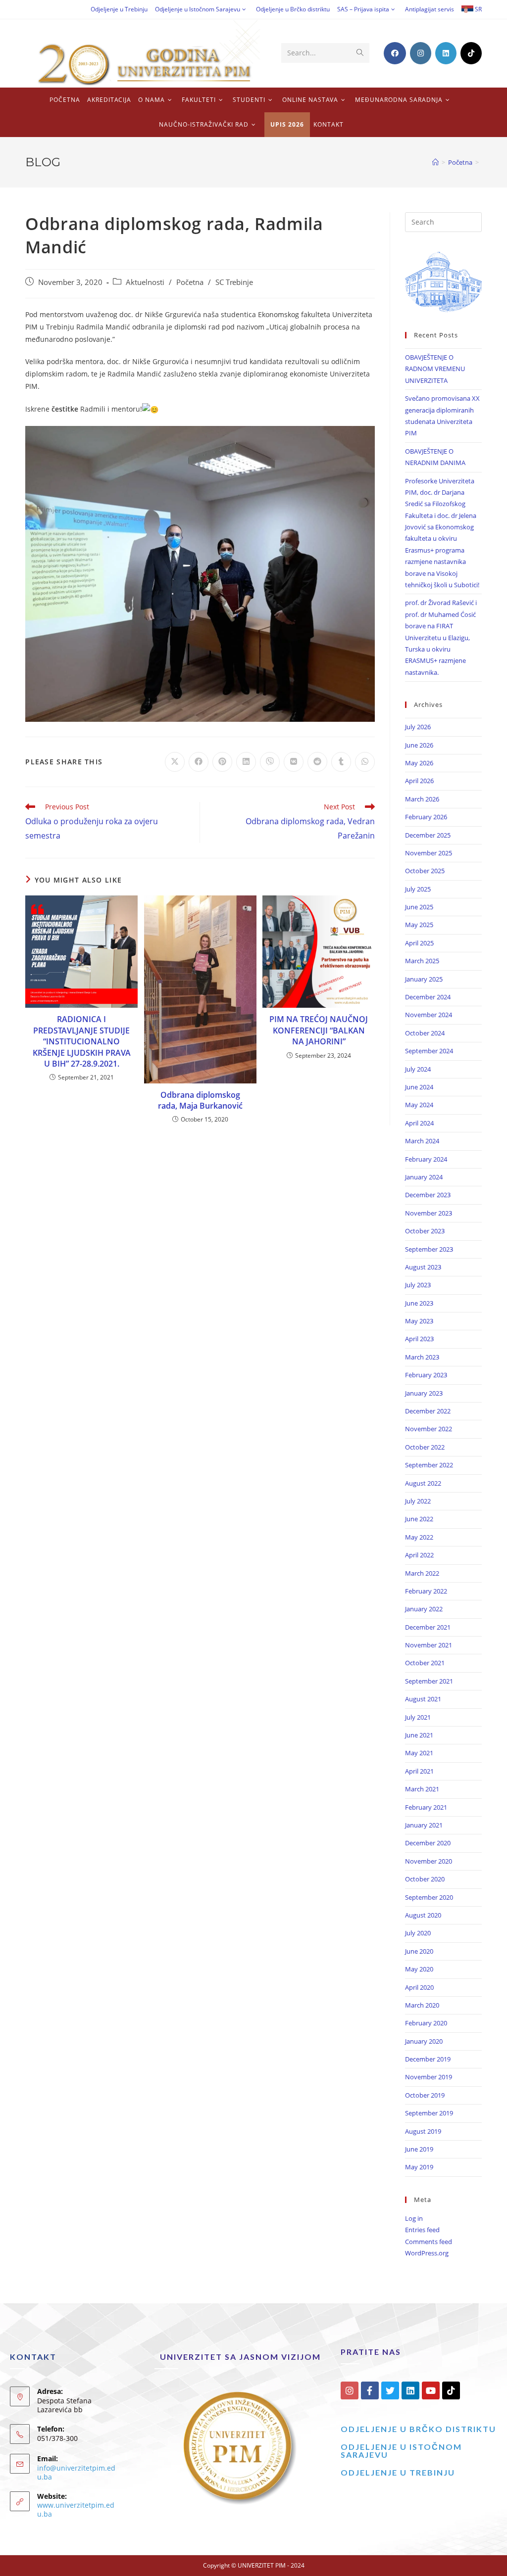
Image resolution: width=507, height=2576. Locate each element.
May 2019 (419, 2167)
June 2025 (419, 907)
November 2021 (429, 1645)
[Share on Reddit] (317, 762)
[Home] (435, 162)
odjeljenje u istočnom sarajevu (401, 2451)
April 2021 (419, 1771)
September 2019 (429, 2113)
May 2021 (419, 1753)
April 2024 (419, 1123)
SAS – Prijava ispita (363, 9)
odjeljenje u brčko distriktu (418, 2429)
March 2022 (422, 1573)
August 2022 (423, 1483)
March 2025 (422, 961)
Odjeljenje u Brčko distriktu (293, 9)
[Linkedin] (410, 2390)
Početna (190, 282)
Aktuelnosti (145, 282)
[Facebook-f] (370, 2390)
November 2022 (429, 1429)
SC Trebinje (234, 282)
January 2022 (424, 1609)
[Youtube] (431, 2390)
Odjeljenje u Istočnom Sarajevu (198, 9)
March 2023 (422, 1357)
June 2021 (419, 1735)
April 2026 (419, 781)
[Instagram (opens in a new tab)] (421, 53)
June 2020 (419, 1951)
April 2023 (419, 1339)
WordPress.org (427, 2253)
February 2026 (426, 817)
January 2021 (424, 1825)
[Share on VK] (294, 762)
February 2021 (426, 1807)
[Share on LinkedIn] (246, 762)
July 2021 (418, 1717)
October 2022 (425, 1447)
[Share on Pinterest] (222, 762)
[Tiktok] (451, 2390)
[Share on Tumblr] (341, 762)
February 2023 (426, 1375)
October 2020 (425, 1879)
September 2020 (429, 1897)
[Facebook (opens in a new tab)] (395, 53)
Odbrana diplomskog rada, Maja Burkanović (200, 1100)
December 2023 (428, 1195)
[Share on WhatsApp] (365, 762)
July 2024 (418, 1069)
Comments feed (429, 2242)
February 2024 (426, 1159)
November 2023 (429, 1213)
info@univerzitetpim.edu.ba (76, 2472)
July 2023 (418, 1285)
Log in (414, 2218)
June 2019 (419, 2149)
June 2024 (419, 1087)
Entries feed (422, 2230)
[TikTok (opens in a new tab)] (471, 53)
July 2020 (418, 1933)
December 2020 (428, 1843)
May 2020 (419, 1969)
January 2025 (424, 979)
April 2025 (419, 943)
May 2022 (419, 1537)
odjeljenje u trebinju (398, 2472)
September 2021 (429, 1681)
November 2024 (429, 1015)
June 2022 (419, 1519)
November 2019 (429, 2077)
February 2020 (426, 2023)
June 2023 (419, 1303)
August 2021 (423, 1699)
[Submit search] (360, 53)
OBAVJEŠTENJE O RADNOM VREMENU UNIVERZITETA (435, 369)
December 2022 (428, 1411)
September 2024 (429, 1051)
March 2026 (422, 799)
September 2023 (429, 1249)
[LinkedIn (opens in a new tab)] (446, 53)
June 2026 (419, 745)
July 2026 (418, 727)
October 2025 (425, 871)
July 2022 (418, 1501)
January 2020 (424, 2041)
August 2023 (423, 1267)
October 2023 (425, 1231)
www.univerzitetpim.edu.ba (76, 2509)
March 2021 (422, 1789)
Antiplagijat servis (430, 9)
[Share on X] (175, 762)
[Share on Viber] (270, 762)
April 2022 (419, 1555)
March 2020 (422, 2005)
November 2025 (429, 853)
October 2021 (425, 1663)
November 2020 (429, 1861)
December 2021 (428, 1627)
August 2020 (423, 1915)
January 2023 (424, 1393)
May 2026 (419, 763)
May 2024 (419, 1105)
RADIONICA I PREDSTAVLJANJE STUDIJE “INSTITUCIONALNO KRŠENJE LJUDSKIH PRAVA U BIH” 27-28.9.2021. (82, 1041)
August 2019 (423, 2131)
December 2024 (428, 997)
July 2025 (418, 889)
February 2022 (426, 1591)
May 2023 (419, 1321)
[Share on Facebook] (199, 762)
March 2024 (422, 1141)
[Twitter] (390, 2390)
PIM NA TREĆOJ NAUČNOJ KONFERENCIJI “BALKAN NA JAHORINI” (319, 1030)
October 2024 (425, 1033)
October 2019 (425, 2095)
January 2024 (424, 1177)
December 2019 (428, 2059)
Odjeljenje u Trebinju (119, 9)
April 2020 (419, 1987)
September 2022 (429, 1465)
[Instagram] (350, 2390)
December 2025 (428, 835)
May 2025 (419, 925)
